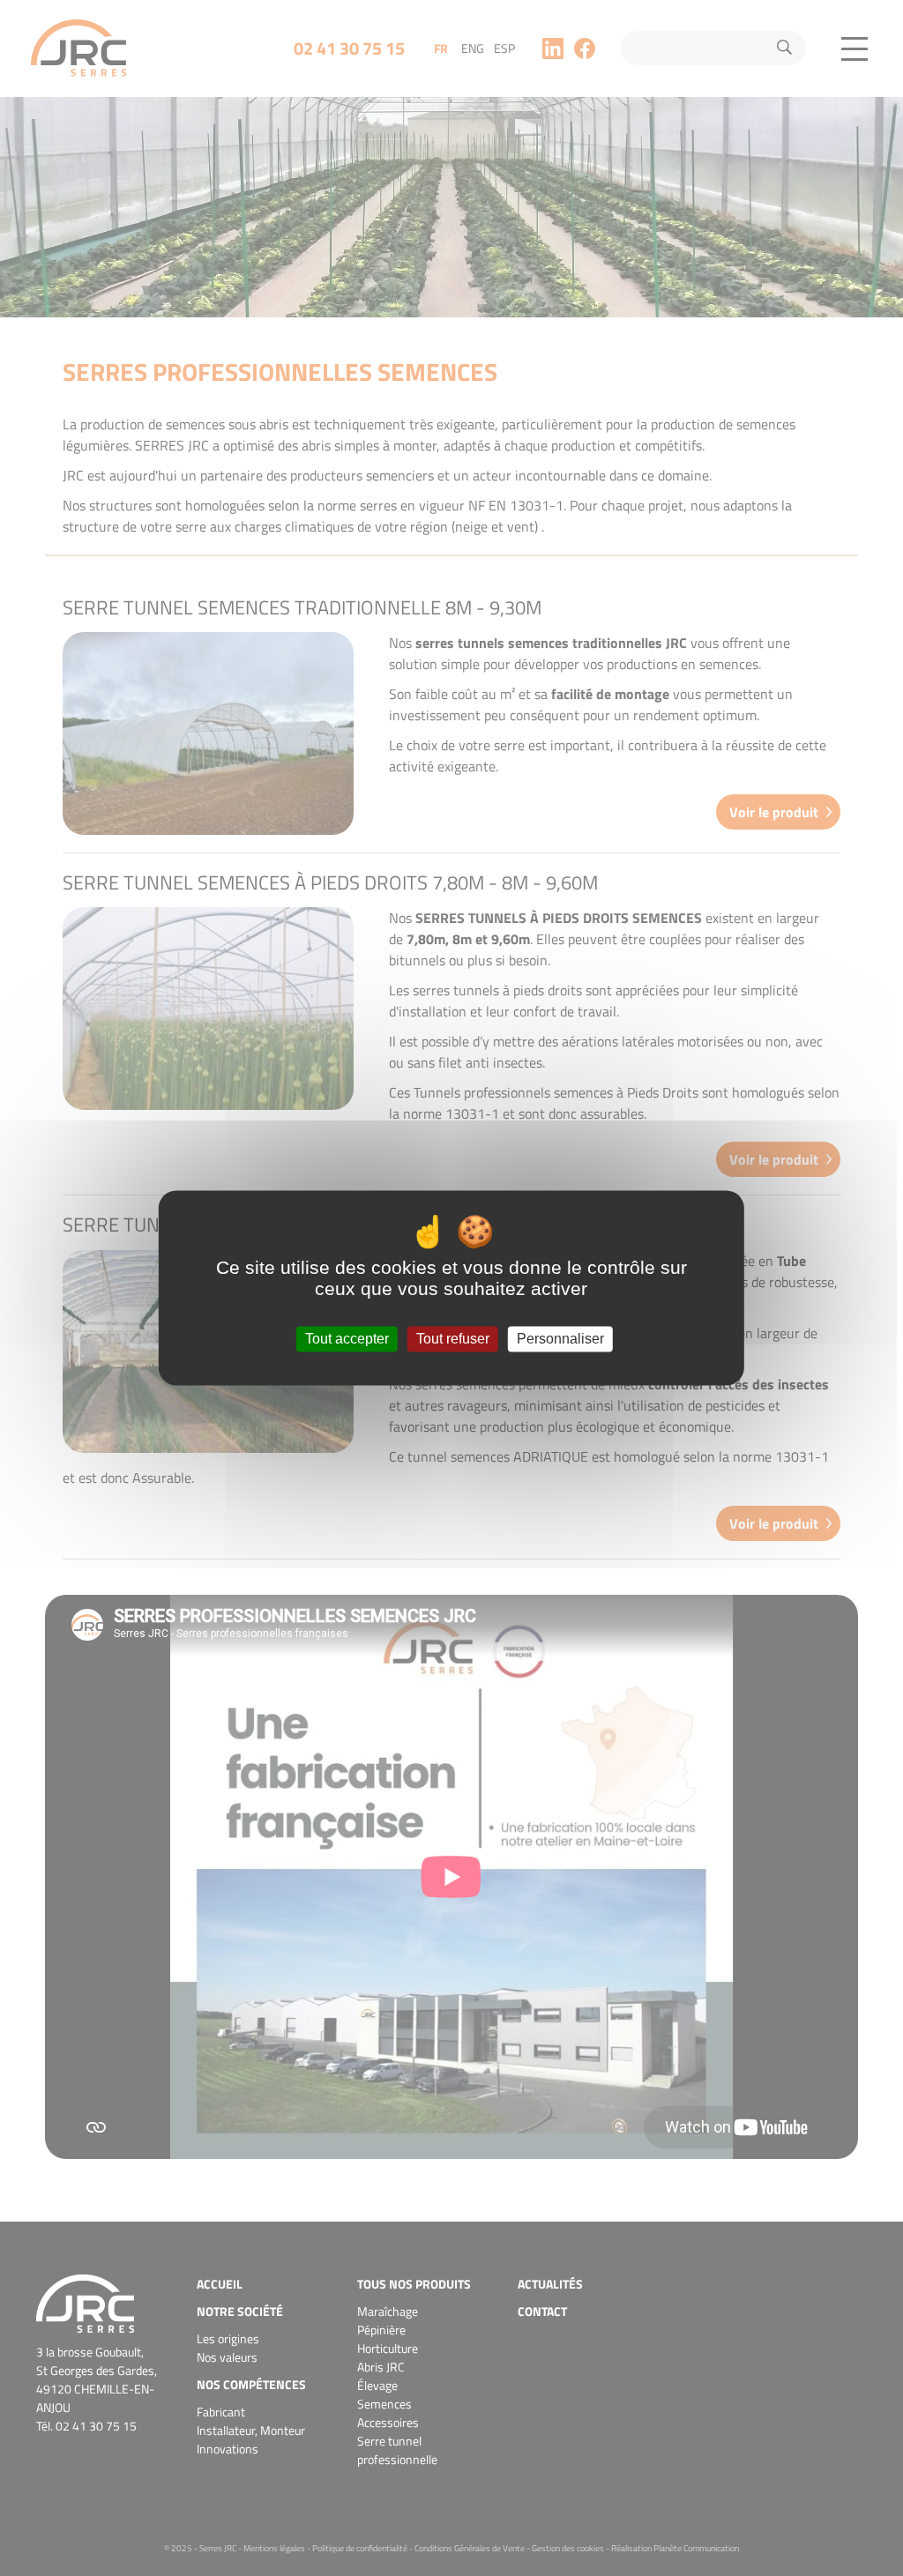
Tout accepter (347, 1339)
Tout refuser (453, 1339)
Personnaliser (560, 1339)
